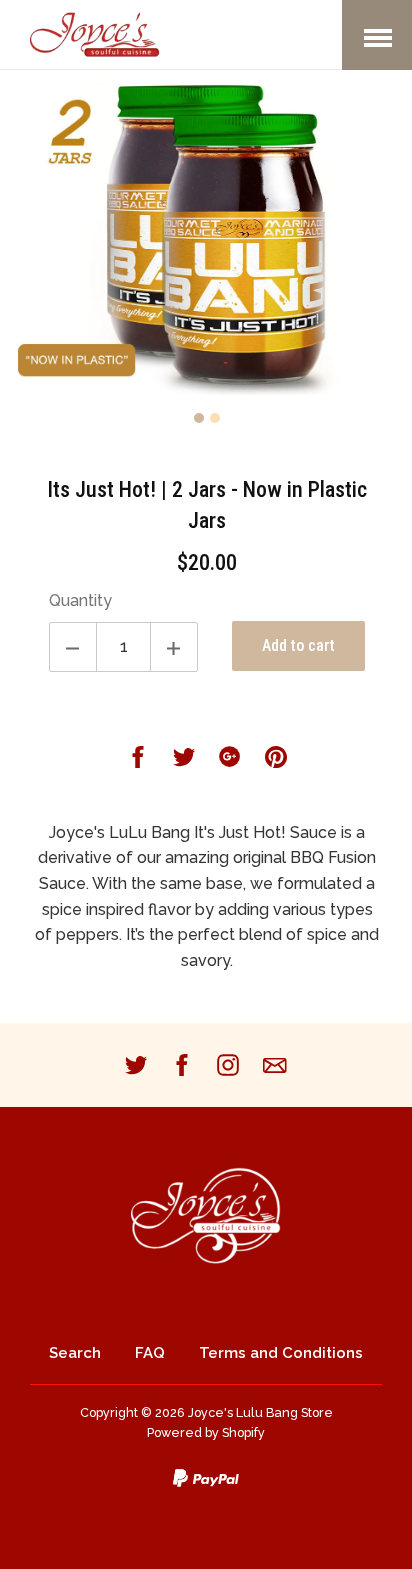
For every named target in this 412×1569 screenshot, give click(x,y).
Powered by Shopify (206, 1432)
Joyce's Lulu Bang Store (260, 1412)
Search (75, 1353)
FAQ (150, 1353)
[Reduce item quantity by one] (73, 647)
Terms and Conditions (281, 1353)
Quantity (80, 600)
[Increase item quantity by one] (174, 647)
